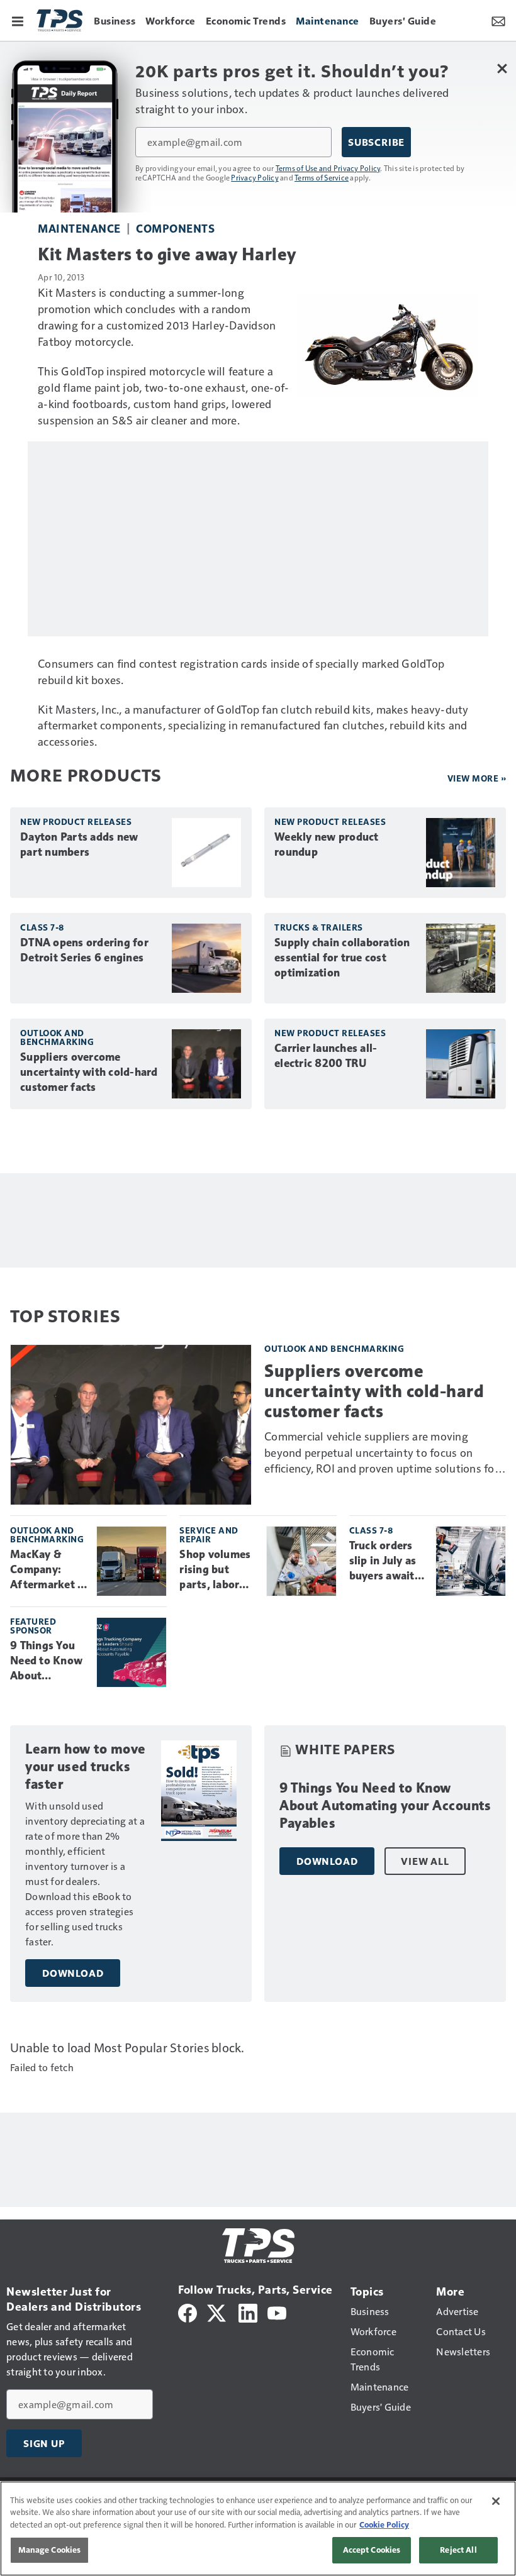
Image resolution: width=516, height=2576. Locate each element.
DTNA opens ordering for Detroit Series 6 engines (84, 950)
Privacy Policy (255, 177)
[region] (258, 2529)
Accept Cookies (372, 2550)
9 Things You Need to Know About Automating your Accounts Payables (47, 1661)
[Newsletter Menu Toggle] (498, 20)
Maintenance (79, 228)
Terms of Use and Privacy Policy (328, 168)
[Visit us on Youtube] (277, 2312)
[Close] (496, 2501)
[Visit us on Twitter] (217, 2312)
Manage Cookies (50, 2550)
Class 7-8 (42, 927)
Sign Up (44, 2443)
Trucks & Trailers (319, 927)
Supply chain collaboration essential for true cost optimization (342, 958)
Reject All (458, 2550)
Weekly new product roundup (327, 844)
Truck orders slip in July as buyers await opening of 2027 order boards (383, 1561)
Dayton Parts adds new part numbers (79, 844)
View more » (477, 778)
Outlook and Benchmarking (57, 1037)
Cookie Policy (384, 2524)
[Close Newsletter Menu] (502, 68)
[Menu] (18, 20)
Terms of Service (322, 177)
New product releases (76, 821)
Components (175, 228)
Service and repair (209, 1534)
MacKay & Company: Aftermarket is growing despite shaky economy (48, 1570)
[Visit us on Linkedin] (248, 2312)
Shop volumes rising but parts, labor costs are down (218, 1570)
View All (425, 1861)
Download (73, 1973)
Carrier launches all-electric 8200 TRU (326, 1056)
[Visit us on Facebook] (188, 2312)
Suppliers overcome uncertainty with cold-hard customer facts (89, 1072)
